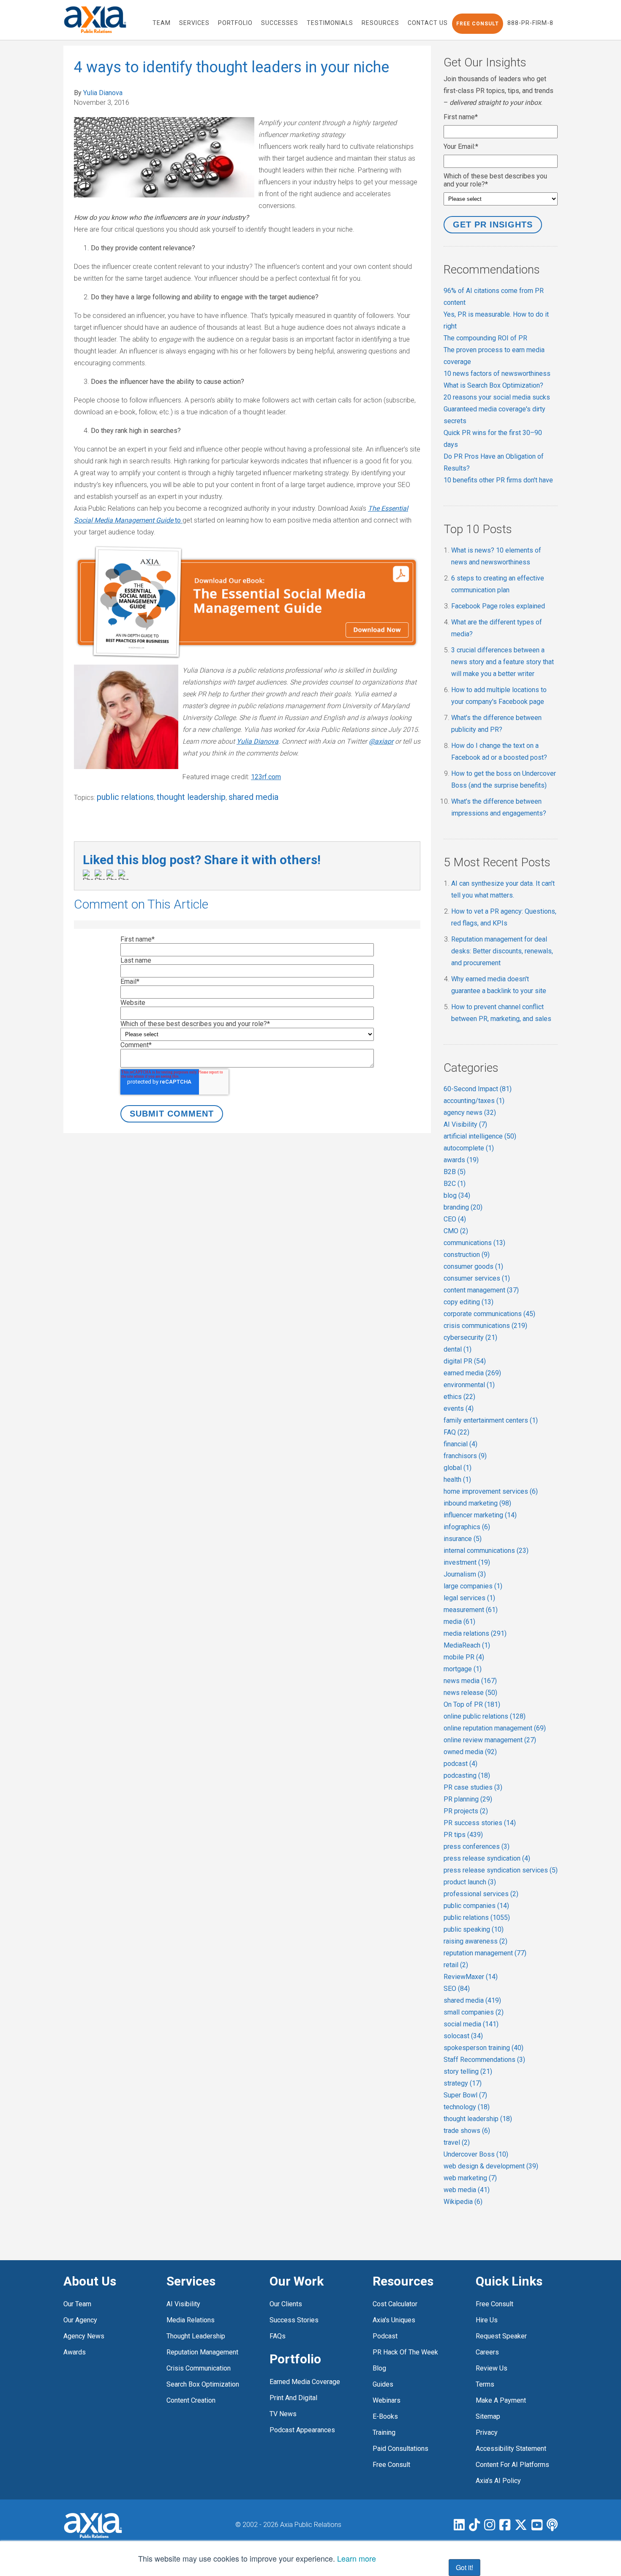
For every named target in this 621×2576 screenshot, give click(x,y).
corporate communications (489, 1314)
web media (467, 2190)
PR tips (463, 1835)
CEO (455, 1219)
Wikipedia (463, 2202)
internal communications (486, 1551)
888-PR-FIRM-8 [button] (530, 23)
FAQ (456, 1432)
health (457, 1480)
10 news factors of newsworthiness (497, 374)
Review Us (492, 2368)
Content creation (191, 2400)
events (459, 1408)
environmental (469, 1385)
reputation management (485, 1953)
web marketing (470, 2178)
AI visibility (183, 2304)
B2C (455, 1184)
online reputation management (495, 1728)
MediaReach (467, 1645)
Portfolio (295, 2359)
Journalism (465, 1574)
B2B (455, 1172)
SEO (457, 1989)
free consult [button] (478, 24)
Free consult (494, 2304)
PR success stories (480, 1823)
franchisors (465, 1456)
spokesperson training (483, 2048)
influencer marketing (480, 1515)
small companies (474, 2012)
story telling (468, 2071)
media (459, 1622)
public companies (476, 1906)
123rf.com (266, 777)
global (458, 1468)
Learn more (357, 2558)
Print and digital (293, 2398)
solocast (463, 2036)
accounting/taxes (474, 1101)
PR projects (466, 1811)
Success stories (294, 2320)
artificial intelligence (480, 1136)
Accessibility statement (511, 2449)
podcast (460, 1764)
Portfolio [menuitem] (235, 23)
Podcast (385, 2336)
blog (457, 1195)
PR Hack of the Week (405, 2352)
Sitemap (488, 2416)
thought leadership (191, 797)
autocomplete (469, 1148)
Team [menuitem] (162, 23)
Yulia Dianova (103, 93)
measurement (471, 1610)
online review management (490, 1740)
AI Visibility (465, 1124)
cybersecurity (470, 1337)
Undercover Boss (476, 2154)
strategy (463, 2083)
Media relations (191, 2320)
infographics (467, 1527)
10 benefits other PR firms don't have (498, 480)
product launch (470, 1882)
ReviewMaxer (471, 1977)
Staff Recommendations (484, 2060)
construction (467, 1255)
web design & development (491, 2166)
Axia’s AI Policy (498, 2481)
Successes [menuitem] (280, 23)
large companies (473, 1586)
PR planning (468, 1799)
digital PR (465, 1361)
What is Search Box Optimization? (493, 385)
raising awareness (475, 1941)
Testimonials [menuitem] (330, 23)
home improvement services (491, 1491)
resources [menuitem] (380, 23)
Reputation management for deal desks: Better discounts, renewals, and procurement (502, 951)
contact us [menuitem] (428, 23)
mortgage (463, 1669)
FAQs (278, 2336)
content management (481, 1290)
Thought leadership (196, 2336)
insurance (463, 1539)
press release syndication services (501, 1870)
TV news (283, 2414)
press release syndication (487, 1858)
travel (457, 2142)
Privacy (487, 2432)
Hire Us (487, 2320)
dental (458, 1349)
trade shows (467, 2131)
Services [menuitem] (194, 23)
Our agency (80, 2320)
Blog (379, 2368)
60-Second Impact (478, 1089)
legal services (469, 1598)
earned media (472, 1373)
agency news (470, 1113)
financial (460, 1444)
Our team (77, 2304)
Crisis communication (199, 2368)
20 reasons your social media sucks (497, 397)
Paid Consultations (400, 2449)
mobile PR (464, 1657)
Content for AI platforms (512, 2465)
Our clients (286, 2304)
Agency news (84, 2336)
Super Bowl (465, 2095)
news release (470, 1693)
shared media (253, 797)
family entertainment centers (491, 1420)
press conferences (477, 1846)
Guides (383, 2384)
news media (470, 1681)
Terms (485, 2384)
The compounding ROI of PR (485, 338)
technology (467, 2107)
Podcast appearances (302, 2430)
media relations (475, 1633)
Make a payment (501, 2400)
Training (384, 2432)
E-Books (385, 2416)
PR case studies (473, 1787)
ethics (459, 1397)
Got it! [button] (464, 2567)
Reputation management (202, 2352)
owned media (470, 1752)
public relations (125, 797)
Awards (75, 2352)
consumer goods (473, 1266)
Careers (487, 2352)
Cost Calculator (395, 2304)
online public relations (485, 1716)
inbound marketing (477, 1503)
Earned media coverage (305, 2382)
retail (456, 1965)
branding (463, 1207)
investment (467, 1562)
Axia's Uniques (394, 2320)
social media (471, 2024)
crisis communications (485, 1326)
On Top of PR (472, 1704)
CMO (456, 1231)
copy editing (468, 1302)
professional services (481, 1894)
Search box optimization (203, 2384)
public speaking (474, 1929)
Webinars (387, 2400)
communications (474, 1243)
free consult (391, 2465)
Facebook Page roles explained (498, 606)
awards (461, 1160)
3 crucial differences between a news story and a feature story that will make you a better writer (503, 662)
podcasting (467, 1775)
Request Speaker (501, 2336)
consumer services (477, 1278)
